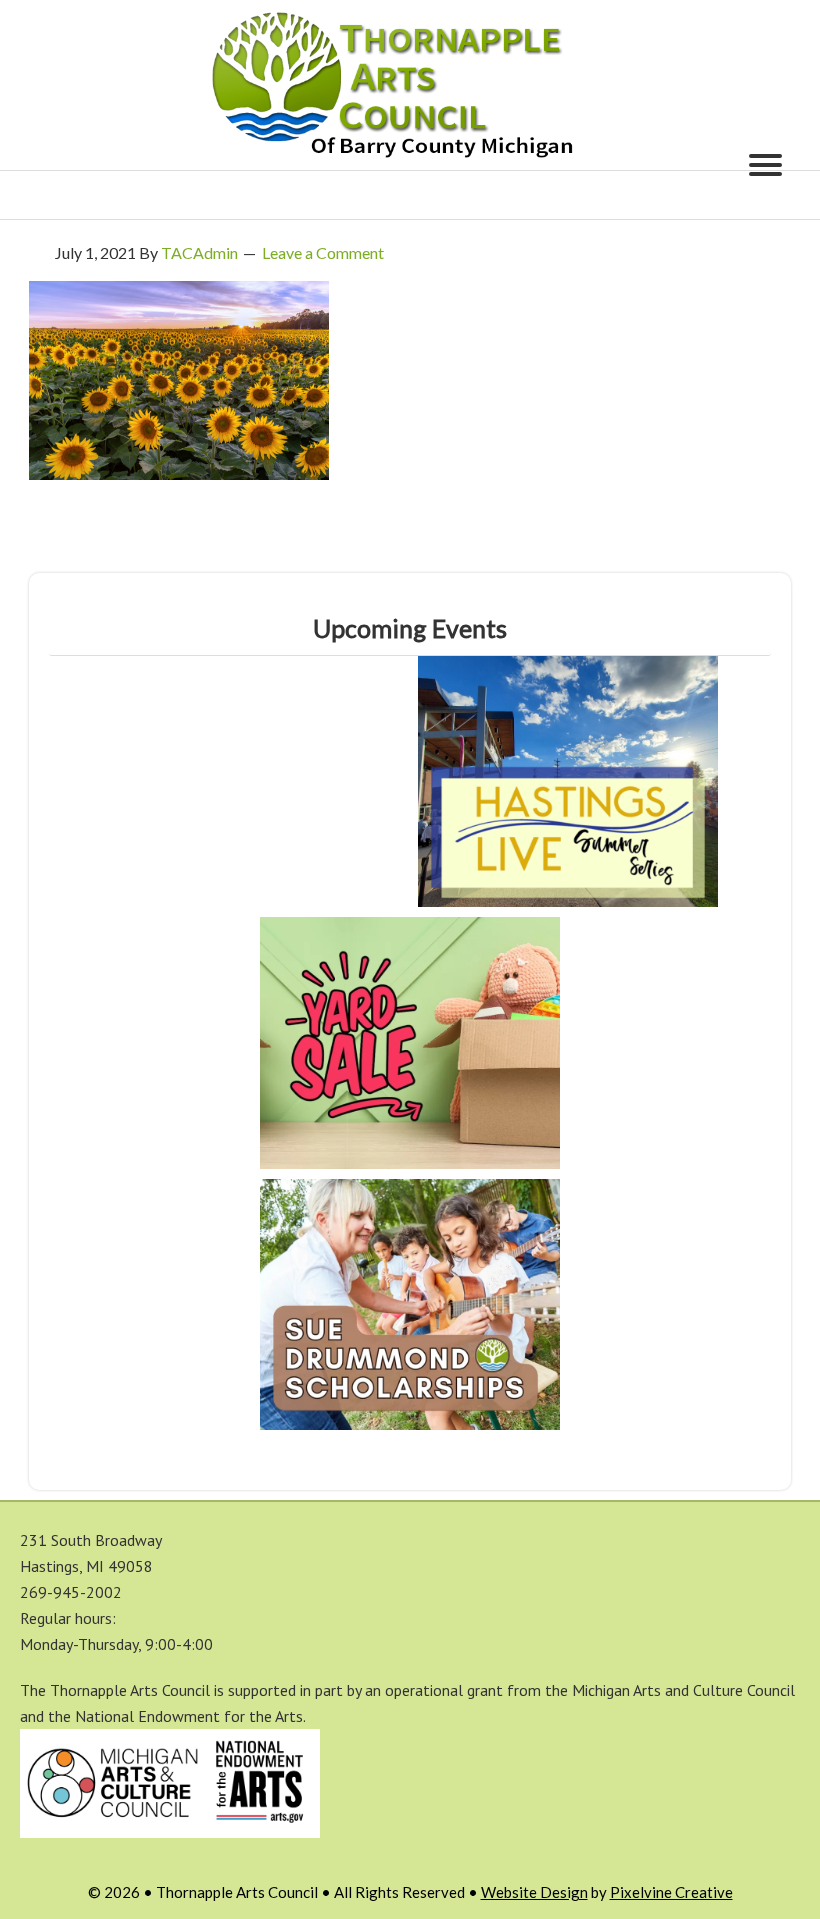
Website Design (534, 1892)
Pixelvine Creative (671, 1892)
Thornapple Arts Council (410, 85)
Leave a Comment (323, 252)
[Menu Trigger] (765, 163)
